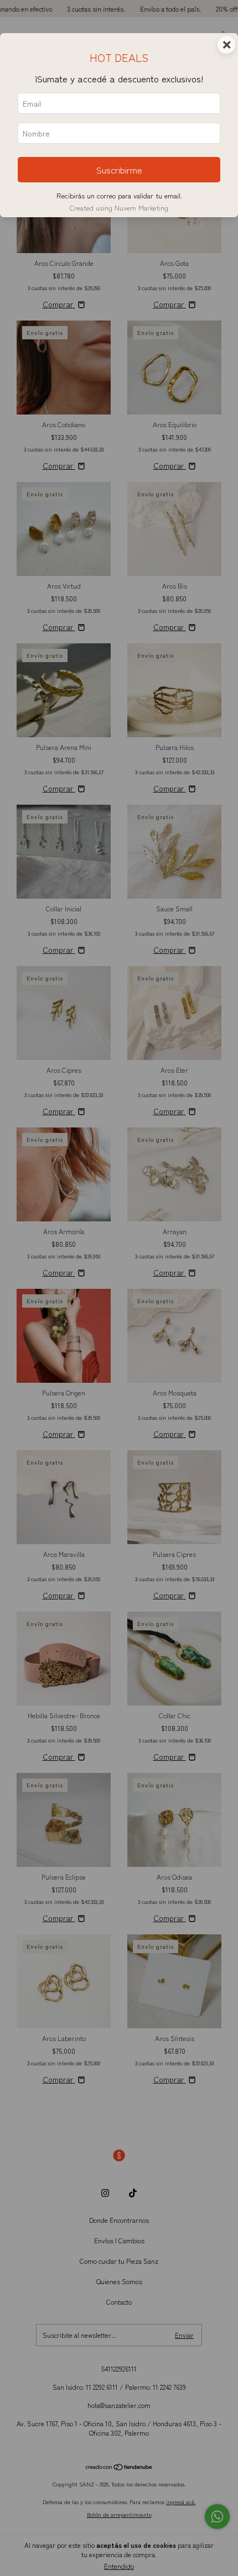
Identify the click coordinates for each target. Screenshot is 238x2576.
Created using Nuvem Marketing (119, 208)
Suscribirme (119, 170)
